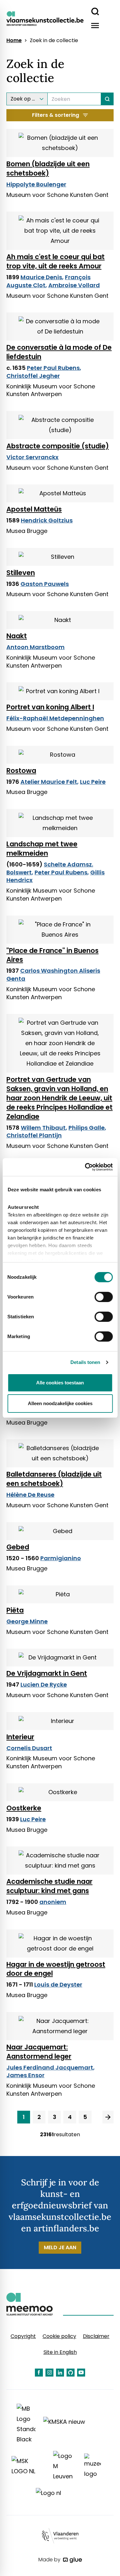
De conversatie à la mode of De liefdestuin (59, 352)
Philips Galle (87, 1128)
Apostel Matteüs (34, 509)
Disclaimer (96, 2336)
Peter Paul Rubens (53, 368)
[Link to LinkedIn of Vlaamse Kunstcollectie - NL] (60, 2373)
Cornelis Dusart (29, 1748)
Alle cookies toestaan (60, 1383)
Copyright (23, 2336)
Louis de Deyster (58, 1984)
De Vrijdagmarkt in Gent (47, 1673)
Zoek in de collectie (54, 41)
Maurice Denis (41, 277)
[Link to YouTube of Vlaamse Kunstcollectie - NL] (81, 2373)
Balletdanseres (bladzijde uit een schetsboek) (54, 1479)
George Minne (27, 1621)
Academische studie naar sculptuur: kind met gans (49, 1886)
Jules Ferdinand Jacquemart (50, 2067)
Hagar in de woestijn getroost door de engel (56, 1969)
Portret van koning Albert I (50, 707)
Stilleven (21, 573)
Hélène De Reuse (30, 1495)
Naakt (17, 636)
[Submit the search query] (107, 99)
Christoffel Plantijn (34, 1135)
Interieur (20, 1737)
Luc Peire (93, 782)
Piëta (15, 1610)
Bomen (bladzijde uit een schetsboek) (48, 168)
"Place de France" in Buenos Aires (52, 955)
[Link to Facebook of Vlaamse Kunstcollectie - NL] (39, 2373)
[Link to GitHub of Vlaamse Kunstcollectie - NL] (71, 2373)
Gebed (18, 1547)
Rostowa (21, 771)
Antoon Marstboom (36, 647)
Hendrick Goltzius (47, 520)
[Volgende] (108, 2117)
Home (14, 41)
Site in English (60, 2352)
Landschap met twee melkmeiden (42, 849)
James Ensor (25, 2075)
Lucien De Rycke (44, 1685)
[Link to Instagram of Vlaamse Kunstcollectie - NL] (49, 2373)
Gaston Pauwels (45, 584)
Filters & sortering (56, 115)
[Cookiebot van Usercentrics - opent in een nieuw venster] (85, 1167)
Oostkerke (24, 1808)
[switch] (104, 1297)
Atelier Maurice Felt (49, 782)
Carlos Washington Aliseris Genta (53, 975)
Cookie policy (59, 2336)
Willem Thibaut (43, 1128)
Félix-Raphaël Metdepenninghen (55, 718)
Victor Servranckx (32, 457)
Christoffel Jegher (33, 376)
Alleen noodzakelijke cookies (60, 1403)
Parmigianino (61, 1558)
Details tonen (85, 1362)
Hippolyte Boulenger (36, 184)
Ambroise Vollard (74, 285)
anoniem (53, 1902)
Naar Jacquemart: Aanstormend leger (39, 2052)
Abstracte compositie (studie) (58, 446)
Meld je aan (60, 2247)
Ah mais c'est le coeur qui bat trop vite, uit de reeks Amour (56, 261)
